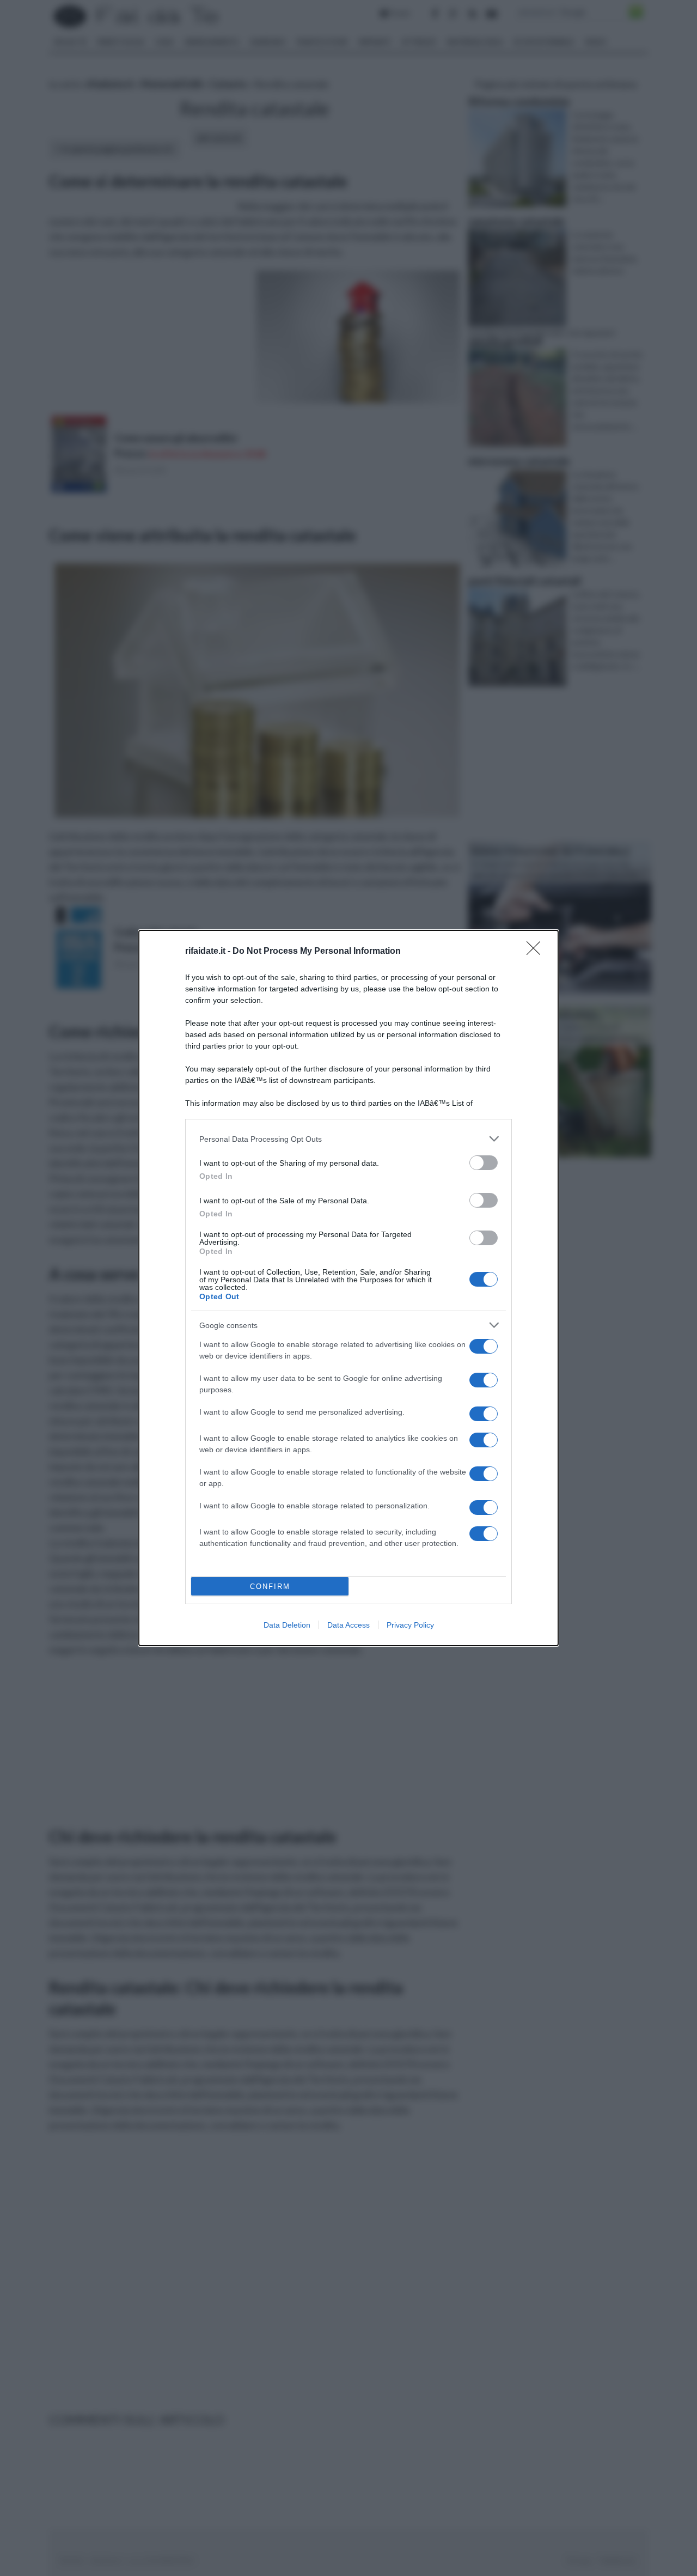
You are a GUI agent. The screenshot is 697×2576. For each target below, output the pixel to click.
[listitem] (348, 1139)
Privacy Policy (410, 1625)
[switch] (484, 1163)
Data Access (348, 1625)
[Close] (537, 952)
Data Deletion (287, 1625)
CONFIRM (270, 1587)
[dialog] (348, 1288)
